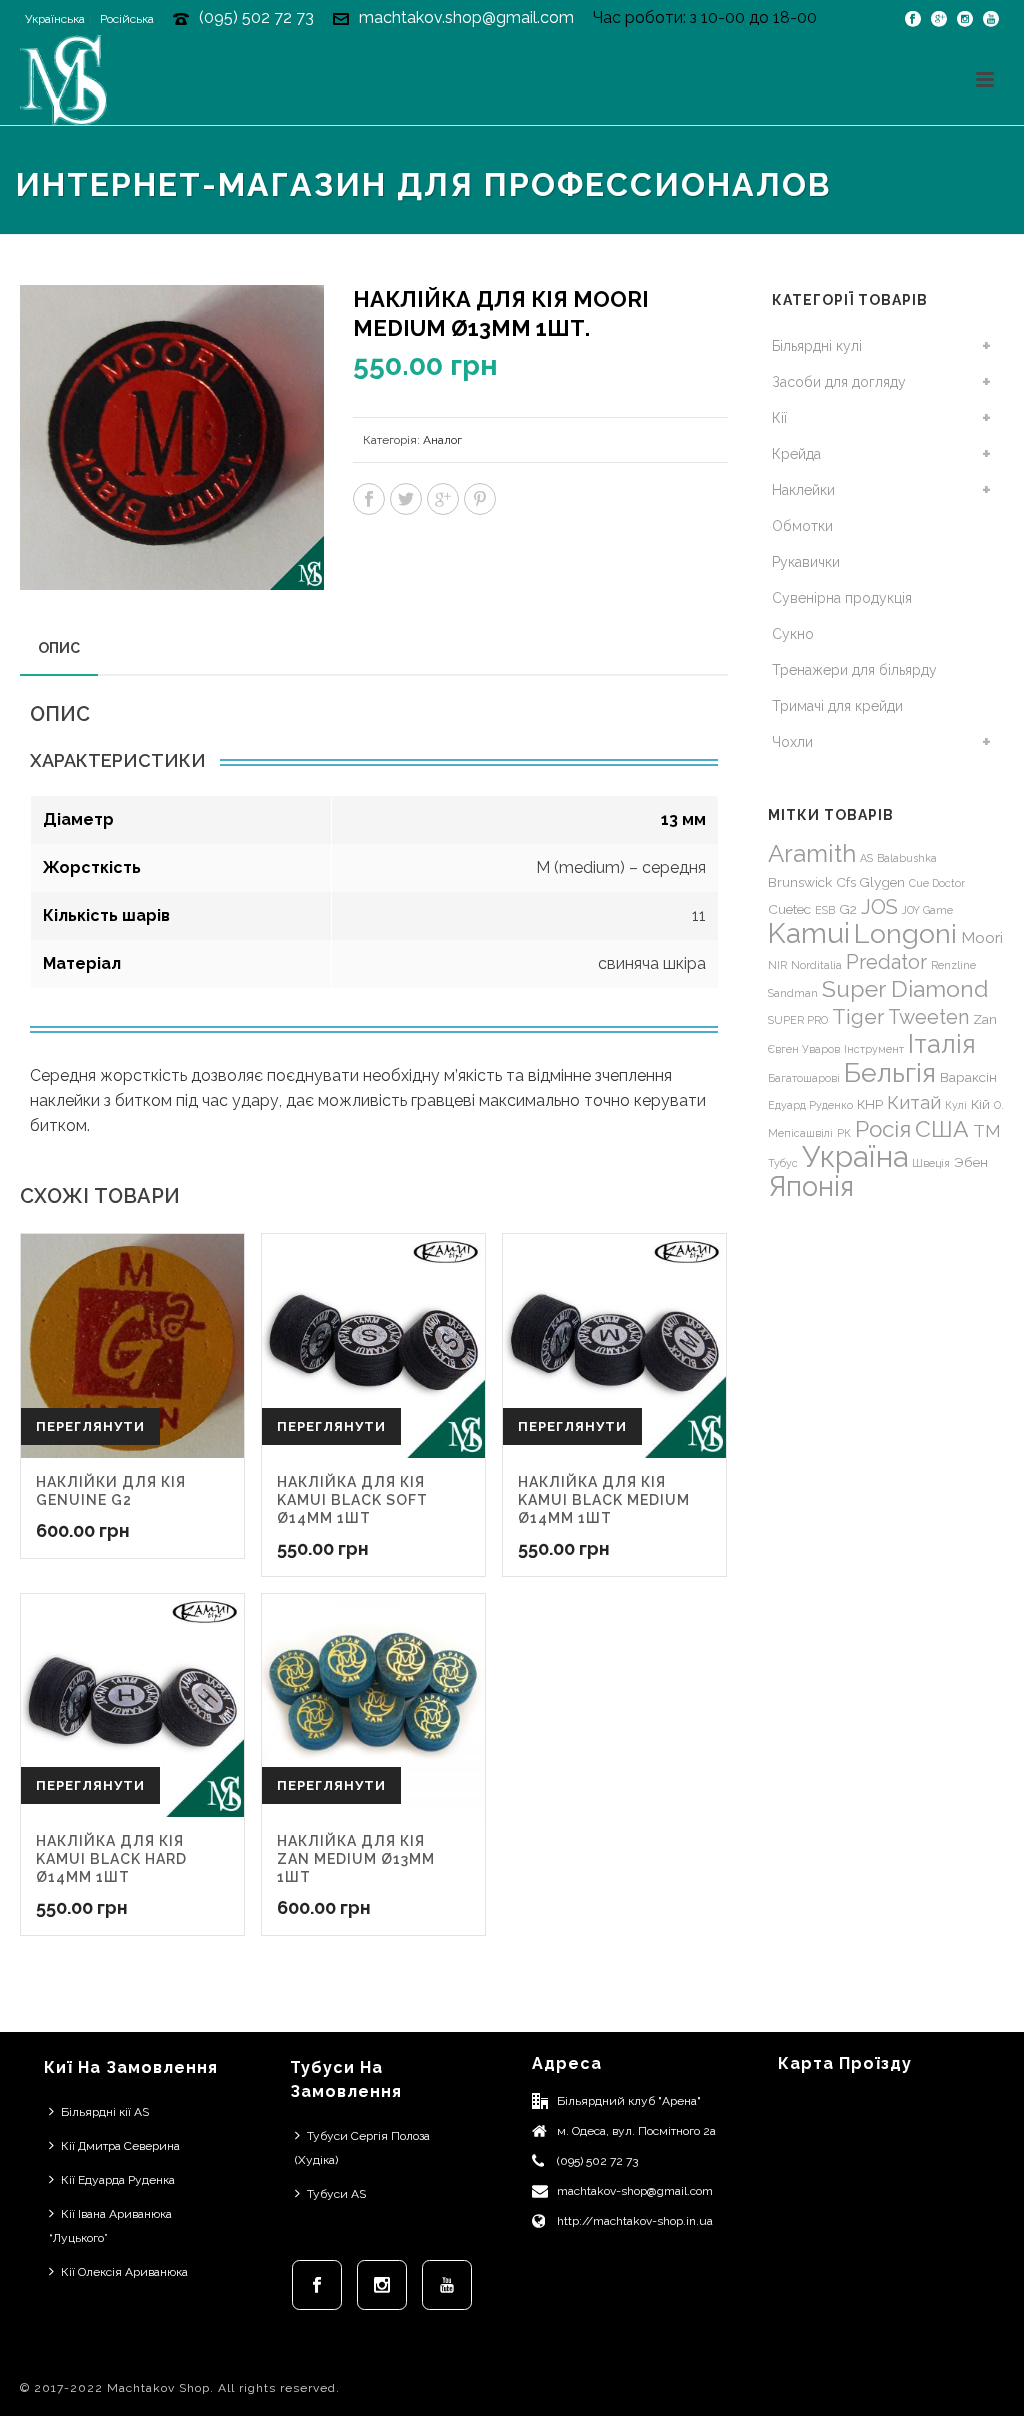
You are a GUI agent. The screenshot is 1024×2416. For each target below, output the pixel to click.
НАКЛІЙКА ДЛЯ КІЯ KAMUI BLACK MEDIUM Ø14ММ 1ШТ (604, 1500)
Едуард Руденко (810, 1105)
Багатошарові (804, 1078)
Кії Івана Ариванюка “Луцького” (110, 2226)
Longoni (905, 933)
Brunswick (800, 882)
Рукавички (806, 562)
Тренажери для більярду (854, 670)
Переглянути (90, 1426)
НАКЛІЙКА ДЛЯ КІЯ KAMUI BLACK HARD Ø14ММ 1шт (111, 1859)
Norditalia (816, 965)
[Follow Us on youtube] (447, 2285)
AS (866, 858)
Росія (883, 1129)
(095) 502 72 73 (256, 17)
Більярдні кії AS (105, 2112)
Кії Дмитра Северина (120, 2146)
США (942, 1128)
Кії (779, 418)
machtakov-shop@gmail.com (635, 2191)
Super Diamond (905, 988)
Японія (811, 1186)
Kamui (809, 933)
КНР (870, 1104)
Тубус (783, 1163)
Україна (855, 1156)
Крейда (796, 454)
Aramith (812, 853)
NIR (777, 965)
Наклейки (803, 490)
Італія (942, 1044)
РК (844, 1133)
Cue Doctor (937, 883)
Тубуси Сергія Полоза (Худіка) (362, 2148)
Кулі (956, 1105)
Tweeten (928, 1017)
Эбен (971, 1162)
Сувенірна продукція (842, 598)
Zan (985, 1019)
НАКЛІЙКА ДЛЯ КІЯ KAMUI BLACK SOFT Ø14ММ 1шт (352, 1500)
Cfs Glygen (870, 882)
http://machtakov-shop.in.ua (635, 2221)
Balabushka (907, 858)
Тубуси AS (336, 2194)
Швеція (931, 1163)
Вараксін (968, 1077)
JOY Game (927, 910)
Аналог (442, 440)
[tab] (59, 648)
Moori (982, 937)
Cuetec (789, 909)
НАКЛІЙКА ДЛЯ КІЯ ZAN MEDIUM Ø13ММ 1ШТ (356, 1859)
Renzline (953, 965)
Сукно (793, 634)
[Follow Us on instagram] (382, 2285)
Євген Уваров (804, 1049)
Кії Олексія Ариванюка (124, 2272)
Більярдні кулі (817, 346)
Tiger (858, 1016)
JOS (879, 907)
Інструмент (874, 1049)
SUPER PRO (798, 1020)
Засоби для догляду (839, 382)
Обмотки (802, 526)
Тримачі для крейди (837, 706)
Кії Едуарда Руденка (118, 2180)
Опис (59, 648)
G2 (848, 909)
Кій (980, 1104)
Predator (886, 962)
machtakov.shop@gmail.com (466, 17)
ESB (825, 910)
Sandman (793, 993)
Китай (914, 1102)
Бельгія (890, 1072)
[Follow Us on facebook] (317, 2285)
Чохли (792, 742)
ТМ (987, 1131)
